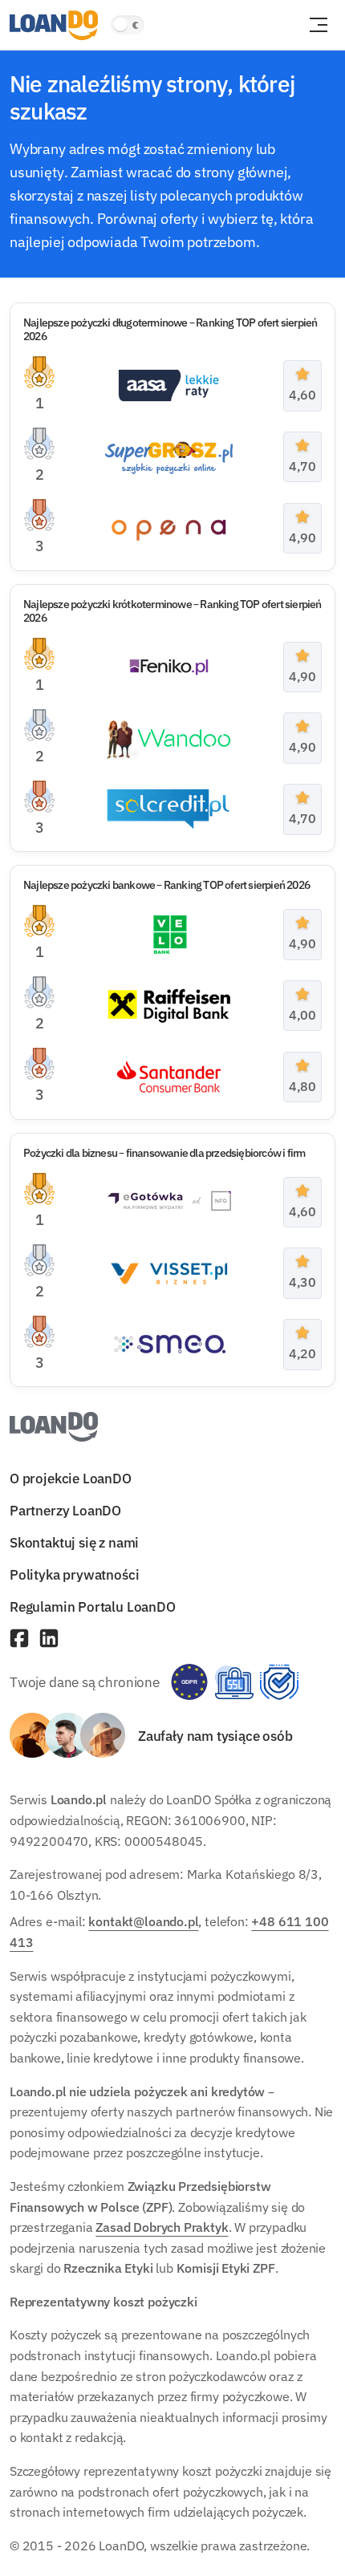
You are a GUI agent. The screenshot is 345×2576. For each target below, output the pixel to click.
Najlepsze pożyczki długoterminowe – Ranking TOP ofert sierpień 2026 (170, 329)
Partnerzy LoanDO (65, 1510)
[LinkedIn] (49, 1640)
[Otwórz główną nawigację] (319, 25)
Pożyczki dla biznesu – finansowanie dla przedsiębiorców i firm (164, 1153)
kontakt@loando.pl (143, 1922)
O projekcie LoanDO (71, 1478)
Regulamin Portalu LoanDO (93, 1607)
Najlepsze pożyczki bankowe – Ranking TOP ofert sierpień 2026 (166, 885)
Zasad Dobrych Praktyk (162, 2227)
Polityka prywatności (74, 1574)
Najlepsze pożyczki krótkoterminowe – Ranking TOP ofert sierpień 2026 (172, 611)
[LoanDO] (54, 25)
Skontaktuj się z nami (74, 1542)
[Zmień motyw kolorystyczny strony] (128, 25)
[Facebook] (19, 1640)
